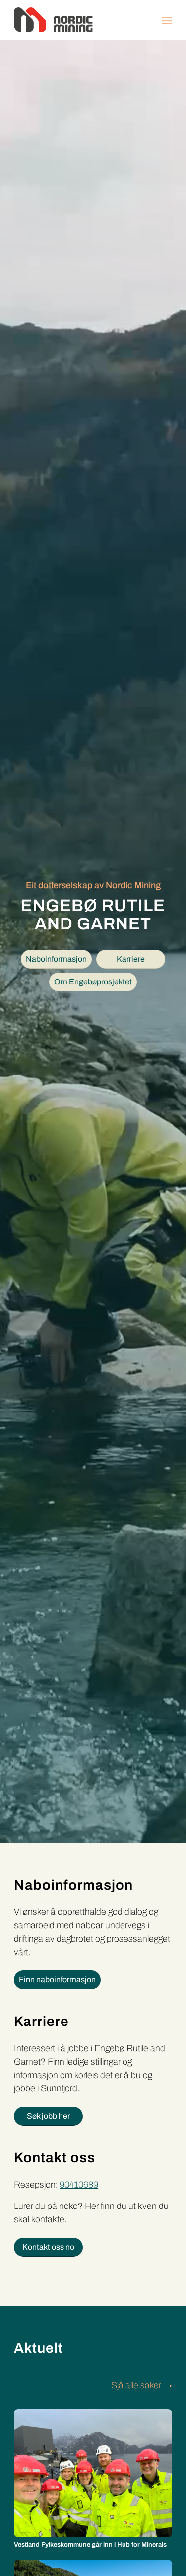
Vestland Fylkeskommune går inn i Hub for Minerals (90, 2545)
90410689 (79, 2185)
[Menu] (167, 20)
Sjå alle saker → (142, 2385)
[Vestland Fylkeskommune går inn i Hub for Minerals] (93, 2473)
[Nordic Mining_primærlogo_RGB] (77, 20)
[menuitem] (167, 20)
